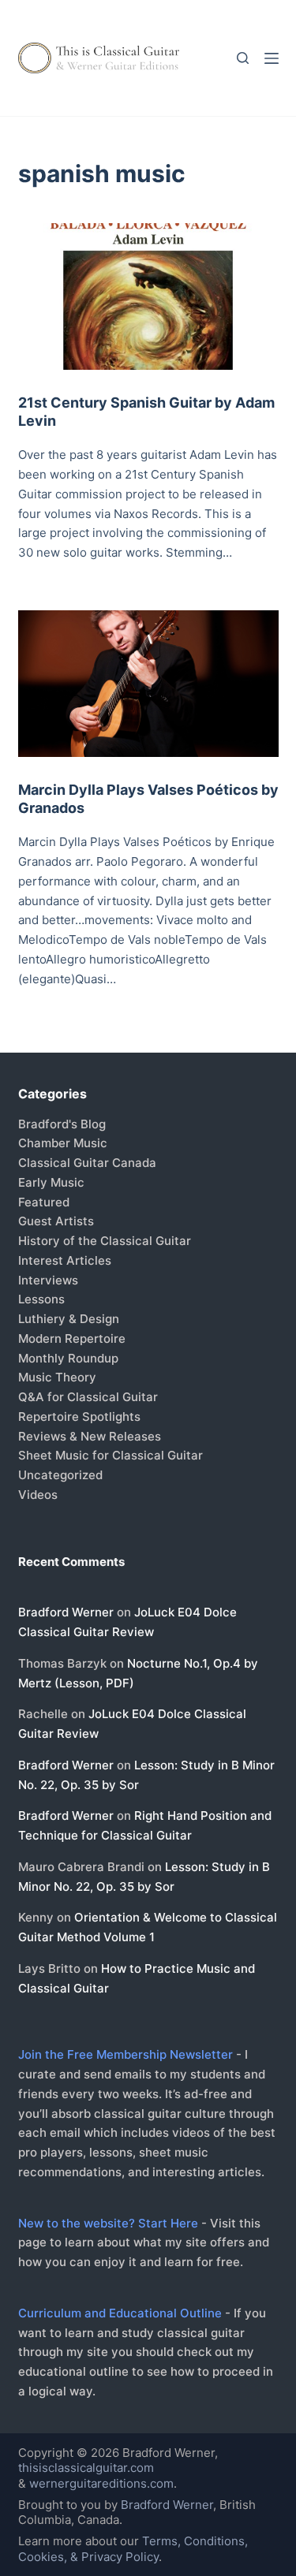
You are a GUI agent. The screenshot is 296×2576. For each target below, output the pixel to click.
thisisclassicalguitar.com (86, 2468)
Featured (44, 1202)
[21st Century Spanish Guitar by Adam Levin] (148, 296)
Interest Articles (65, 1260)
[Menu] (272, 58)
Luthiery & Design (69, 1319)
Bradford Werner (66, 1612)
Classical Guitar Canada (87, 1163)
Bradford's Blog (62, 1124)
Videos (38, 1495)
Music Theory (57, 1377)
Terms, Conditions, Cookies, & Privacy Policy (133, 2549)
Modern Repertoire (72, 1338)
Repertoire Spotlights (79, 1417)
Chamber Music (63, 1143)
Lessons (41, 1299)
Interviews (48, 1280)
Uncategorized (60, 1475)
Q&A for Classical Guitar (88, 1397)
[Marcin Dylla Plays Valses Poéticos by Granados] (148, 684)
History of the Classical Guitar (105, 1241)
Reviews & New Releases (90, 1436)
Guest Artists (56, 1221)
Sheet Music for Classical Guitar (111, 1455)
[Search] (243, 58)
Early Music (51, 1182)
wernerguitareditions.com (101, 2483)
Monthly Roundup (68, 1358)
